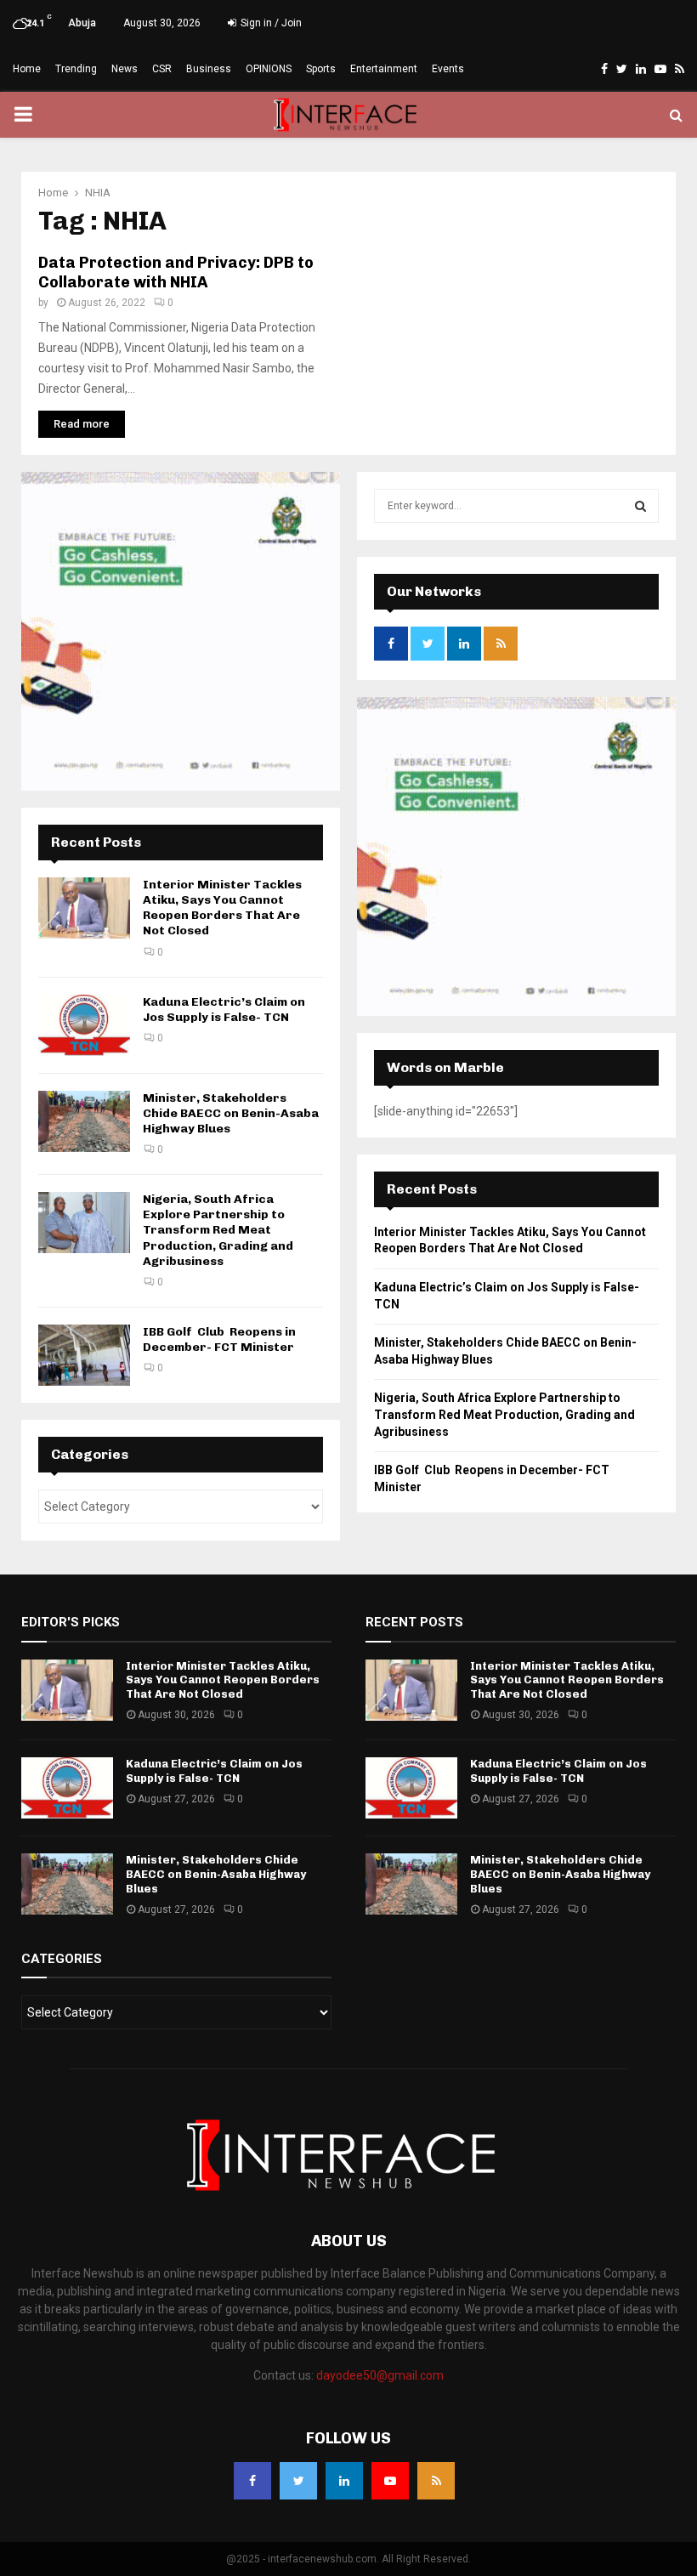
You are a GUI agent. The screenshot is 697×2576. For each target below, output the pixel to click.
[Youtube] (390, 2481)
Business (209, 69)
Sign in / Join (270, 23)
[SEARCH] (640, 506)
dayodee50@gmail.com (380, 2375)
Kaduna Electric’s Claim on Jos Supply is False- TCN (224, 1010)
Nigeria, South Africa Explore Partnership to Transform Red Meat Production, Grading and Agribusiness (218, 1230)
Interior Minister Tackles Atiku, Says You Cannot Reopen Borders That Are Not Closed (222, 908)
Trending (76, 69)
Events (448, 69)
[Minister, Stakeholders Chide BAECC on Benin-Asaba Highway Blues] (84, 1121)
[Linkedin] (344, 2481)
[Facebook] (252, 2481)
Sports (321, 69)
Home (27, 69)
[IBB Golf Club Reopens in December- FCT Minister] (84, 1355)
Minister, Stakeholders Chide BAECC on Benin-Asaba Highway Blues (231, 1113)
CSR (162, 69)
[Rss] (436, 2481)
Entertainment (384, 69)
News (125, 69)
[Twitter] (298, 2481)
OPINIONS (269, 69)
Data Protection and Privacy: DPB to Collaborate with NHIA (176, 272)
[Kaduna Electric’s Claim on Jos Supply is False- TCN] (84, 1025)
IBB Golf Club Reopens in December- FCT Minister (219, 1339)
